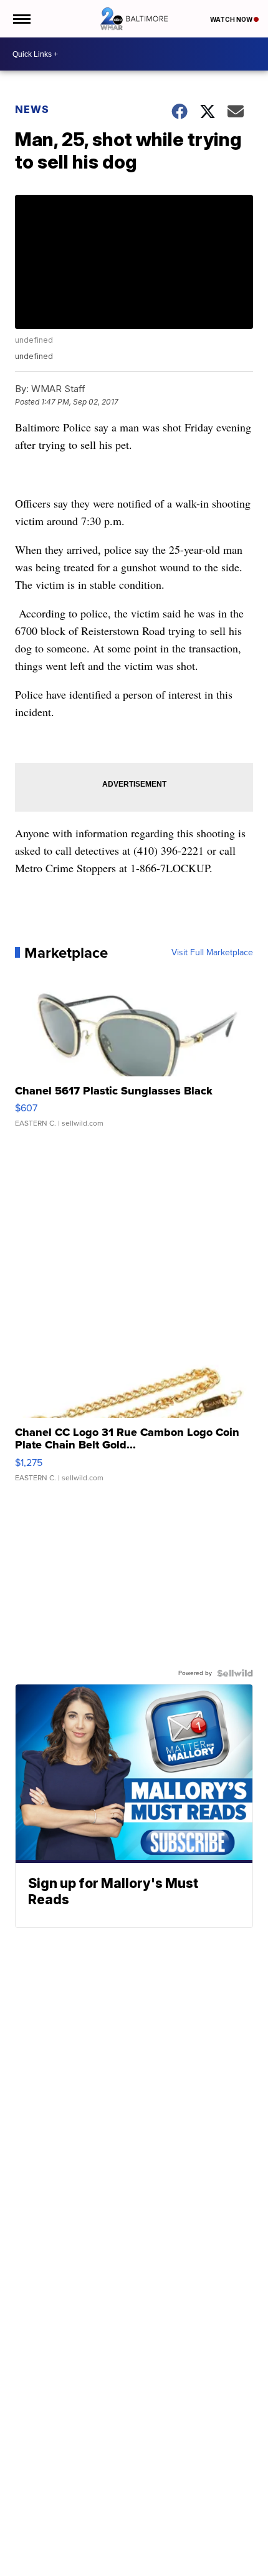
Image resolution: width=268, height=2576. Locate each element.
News (32, 109)
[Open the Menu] (21, 19)
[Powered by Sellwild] (235, 1673)
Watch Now (232, 19)
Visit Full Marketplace (212, 953)
